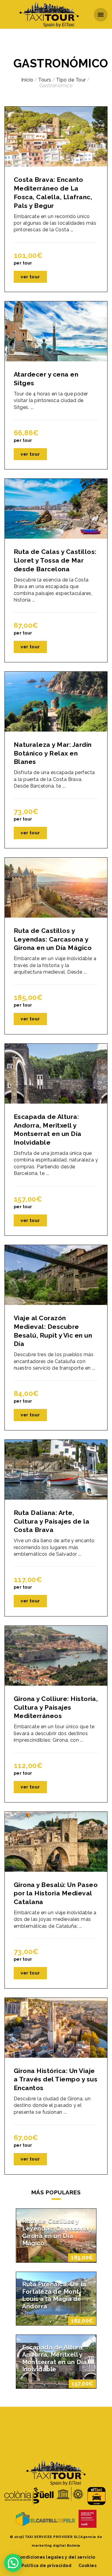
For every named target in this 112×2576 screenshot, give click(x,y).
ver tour (30, 277)
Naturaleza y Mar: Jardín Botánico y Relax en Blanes (53, 753)
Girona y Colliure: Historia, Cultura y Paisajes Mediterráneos (56, 1707)
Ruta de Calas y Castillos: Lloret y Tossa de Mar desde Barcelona (55, 560)
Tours (45, 80)
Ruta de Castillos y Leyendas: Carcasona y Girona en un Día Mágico (53, 939)
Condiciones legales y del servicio (56, 2557)
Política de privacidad (47, 2566)
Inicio (27, 80)
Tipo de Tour (71, 80)
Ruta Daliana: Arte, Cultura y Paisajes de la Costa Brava (52, 1521)
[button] (13, 2563)
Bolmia (74, 2545)
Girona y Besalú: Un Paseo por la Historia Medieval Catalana (56, 1893)
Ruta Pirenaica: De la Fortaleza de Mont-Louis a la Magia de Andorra (54, 2295)
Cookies (88, 2566)
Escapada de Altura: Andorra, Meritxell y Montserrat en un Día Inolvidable (55, 2359)
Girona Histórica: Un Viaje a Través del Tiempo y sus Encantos (56, 2079)
